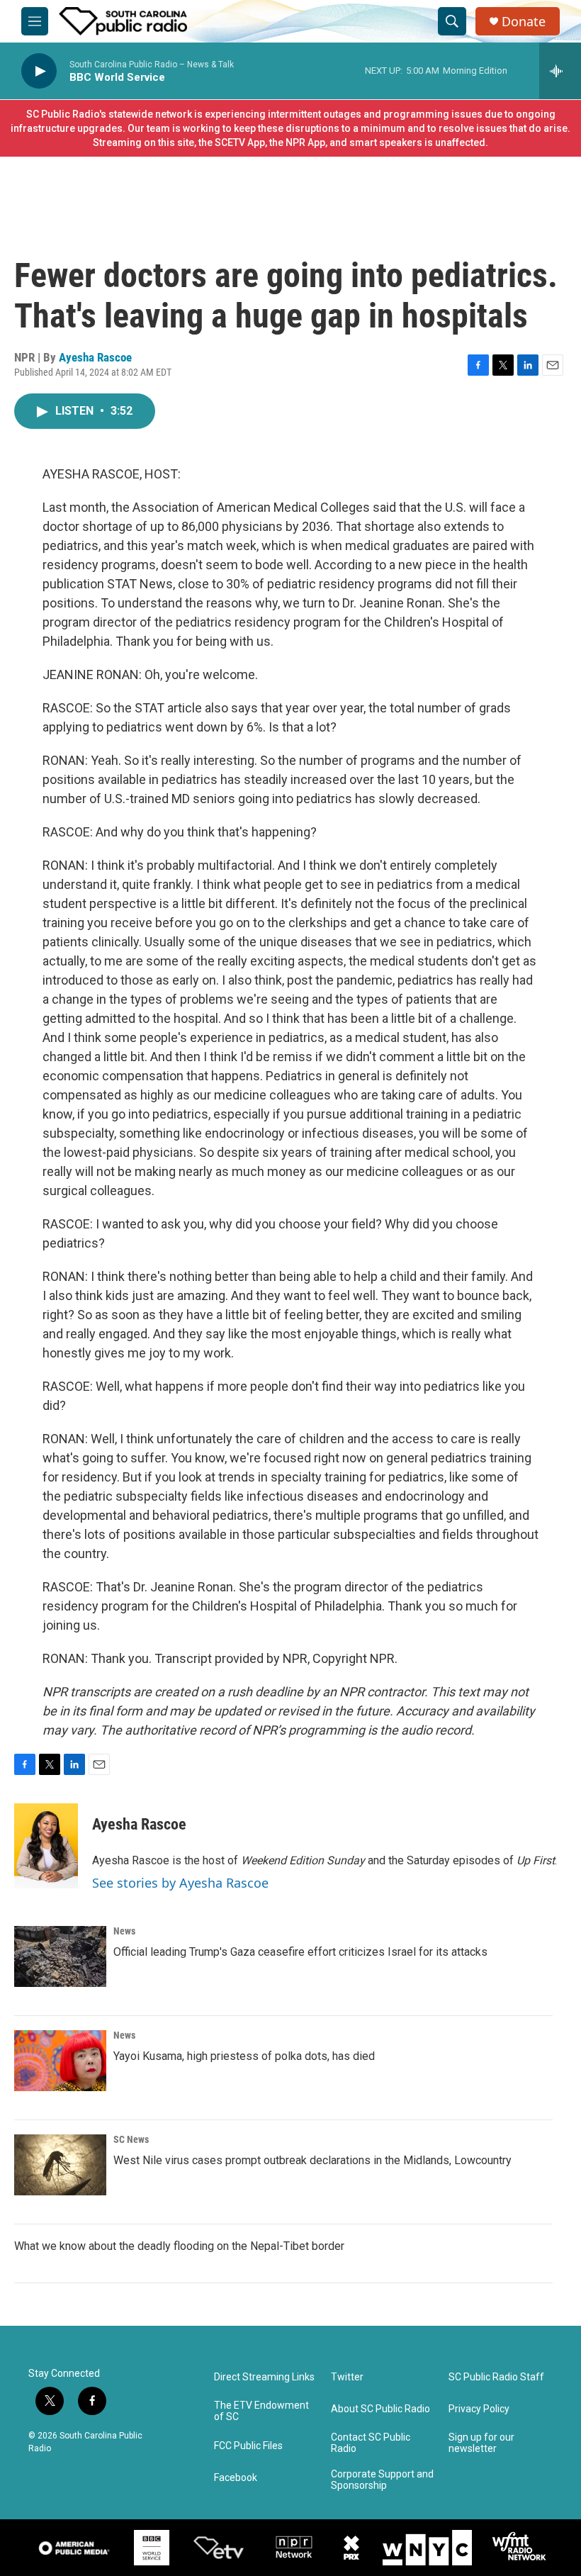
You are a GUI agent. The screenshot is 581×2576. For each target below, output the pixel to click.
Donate (524, 22)
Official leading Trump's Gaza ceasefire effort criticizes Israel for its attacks (300, 1952)
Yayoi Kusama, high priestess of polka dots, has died (244, 2056)
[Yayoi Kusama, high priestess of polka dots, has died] (60, 2061)
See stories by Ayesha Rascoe (180, 1883)
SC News (131, 2139)
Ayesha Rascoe (95, 357)
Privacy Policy (479, 2409)
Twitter (347, 2377)
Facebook (236, 2478)
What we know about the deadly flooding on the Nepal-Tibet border (179, 2246)
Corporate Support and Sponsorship (382, 2480)
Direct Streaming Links (264, 2377)
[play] (39, 71)
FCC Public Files (248, 2446)
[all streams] (560, 71)
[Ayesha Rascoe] (46, 1846)
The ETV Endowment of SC (261, 2411)
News (124, 1931)
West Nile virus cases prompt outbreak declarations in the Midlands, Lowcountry (312, 2160)
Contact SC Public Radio (371, 2443)
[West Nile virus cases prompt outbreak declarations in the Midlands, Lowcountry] (60, 2165)
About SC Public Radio (380, 2409)
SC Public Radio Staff (496, 2377)
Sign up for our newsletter (481, 2443)
